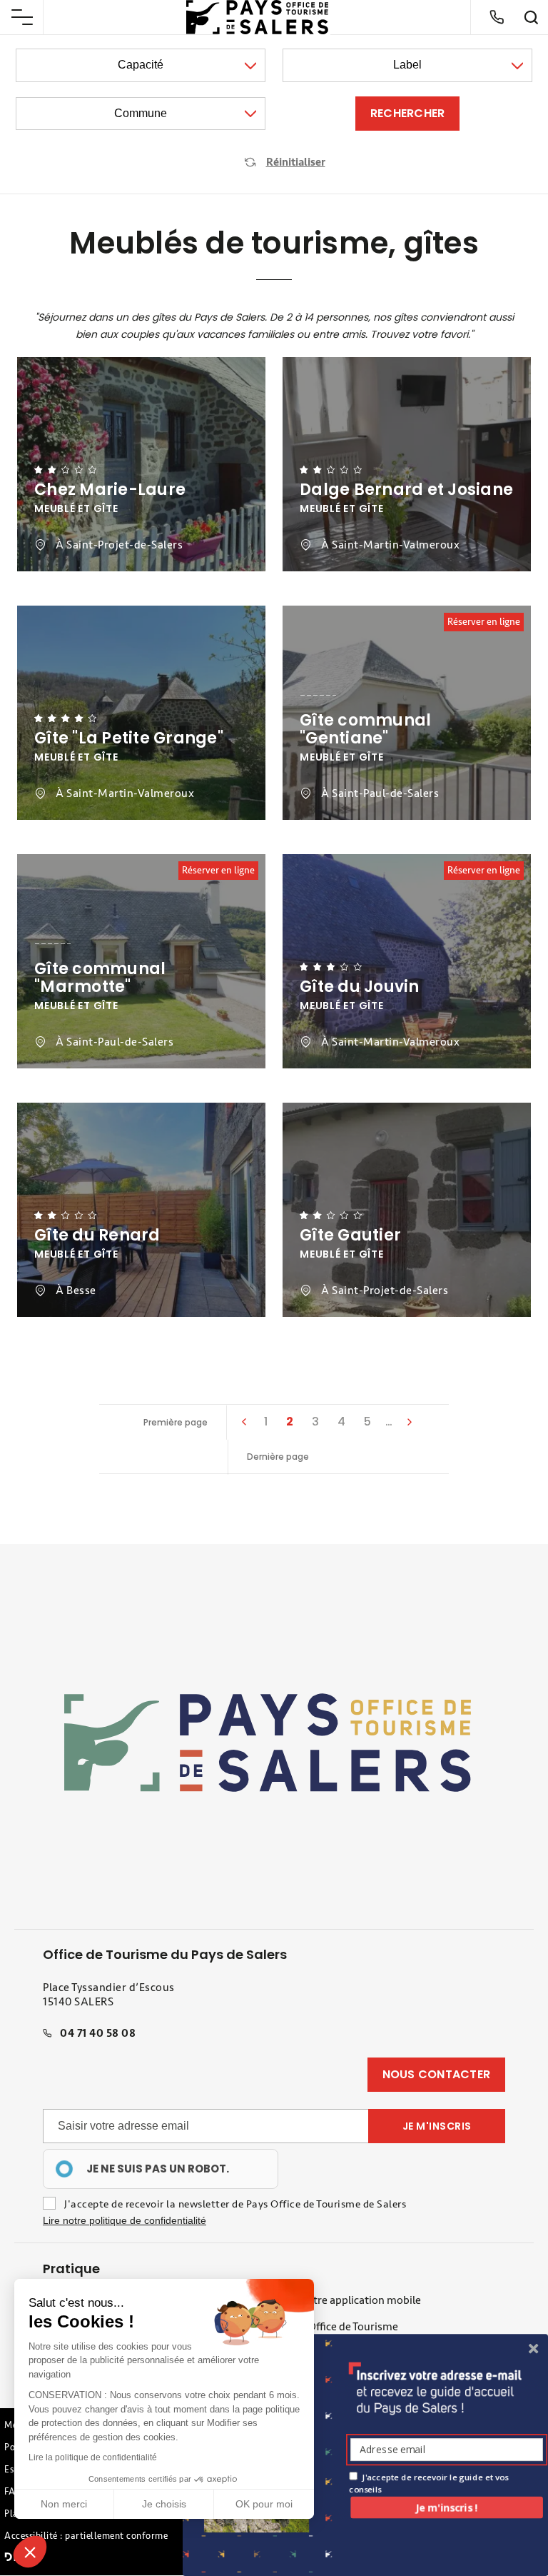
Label (407, 65)
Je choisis (164, 2504)
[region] (161, 2169)
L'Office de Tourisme (349, 2327)
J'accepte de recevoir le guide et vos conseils (428, 2483)
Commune (141, 113)
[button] (30, 2552)
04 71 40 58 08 (98, 2033)
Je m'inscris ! (447, 2507)
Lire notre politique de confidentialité (125, 2220)
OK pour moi (264, 2504)
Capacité (141, 65)
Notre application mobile (360, 2300)
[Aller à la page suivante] (409, 1422)
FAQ (14, 2492)
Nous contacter (437, 2074)
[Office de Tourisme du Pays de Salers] (258, 17)
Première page (176, 1422)
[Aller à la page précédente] (243, 1422)
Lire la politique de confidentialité (93, 2457)
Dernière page (278, 1457)
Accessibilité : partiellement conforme (86, 2536)
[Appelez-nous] (497, 17)
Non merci (64, 2504)
